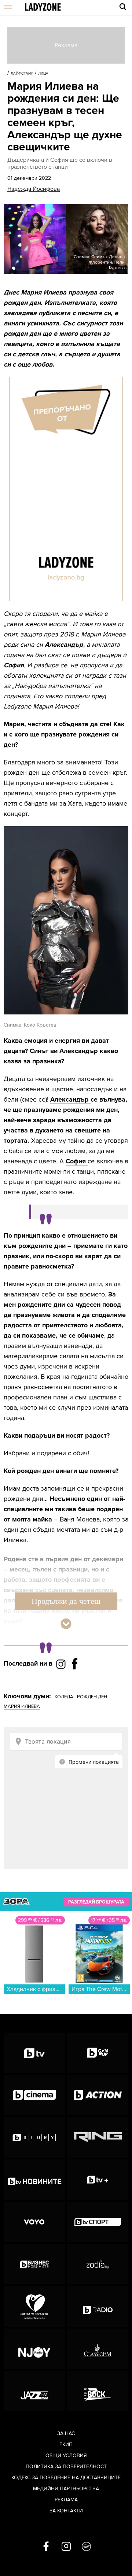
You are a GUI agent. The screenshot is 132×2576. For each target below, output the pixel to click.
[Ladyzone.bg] (43, 8)
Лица (43, 74)
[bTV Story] (34, 2137)
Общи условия (66, 2456)
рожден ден (92, 1697)
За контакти (66, 2511)
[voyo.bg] (34, 2222)
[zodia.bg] (98, 2264)
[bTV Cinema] (34, 2095)
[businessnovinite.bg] (34, 2264)
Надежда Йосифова (34, 189)
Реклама (66, 2500)
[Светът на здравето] (34, 2306)
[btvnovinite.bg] (34, 2180)
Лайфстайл (22, 74)
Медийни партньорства (66, 2489)
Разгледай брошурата (96, 1902)
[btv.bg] (34, 2053)
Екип (66, 2445)
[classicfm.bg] (98, 2349)
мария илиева (22, 1706)
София (77, 1161)
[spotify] (86, 2547)
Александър (70, 1099)
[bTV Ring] (98, 2137)
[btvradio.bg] (98, 2306)
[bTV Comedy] (98, 2053)
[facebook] (46, 2547)
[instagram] (66, 2547)
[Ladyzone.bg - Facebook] (75, 1680)
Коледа (64, 1697)
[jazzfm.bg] (34, 2391)
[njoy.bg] (34, 2349)
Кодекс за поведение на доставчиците (66, 2478)
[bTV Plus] (98, 2180)
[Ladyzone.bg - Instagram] (62, 1664)
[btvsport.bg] (98, 2222)
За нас (66, 2434)
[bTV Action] (98, 2095)
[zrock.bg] (98, 2391)
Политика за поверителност (66, 2467)
